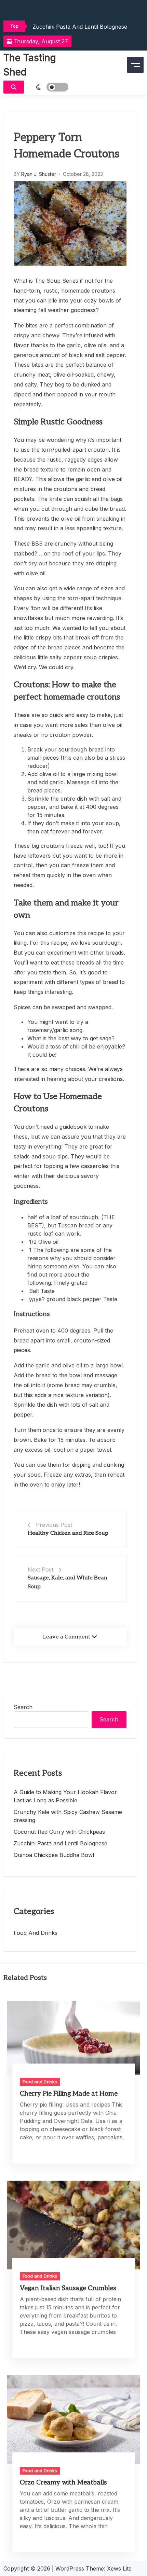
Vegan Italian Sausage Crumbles (68, 2288)
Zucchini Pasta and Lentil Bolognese (80, 27)
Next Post (41, 1569)
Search (23, 1707)
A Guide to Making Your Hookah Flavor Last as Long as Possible (65, 1796)
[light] (48, 87)
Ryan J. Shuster (39, 174)
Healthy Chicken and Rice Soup (68, 1533)
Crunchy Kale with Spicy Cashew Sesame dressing (68, 1816)
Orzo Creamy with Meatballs (63, 2483)
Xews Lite (119, 2568)
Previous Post (54, 1525)
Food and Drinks (36, 1933)
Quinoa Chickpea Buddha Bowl (54, 1855)
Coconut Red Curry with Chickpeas (59, 1832)
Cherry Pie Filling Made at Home (69, 2094)
